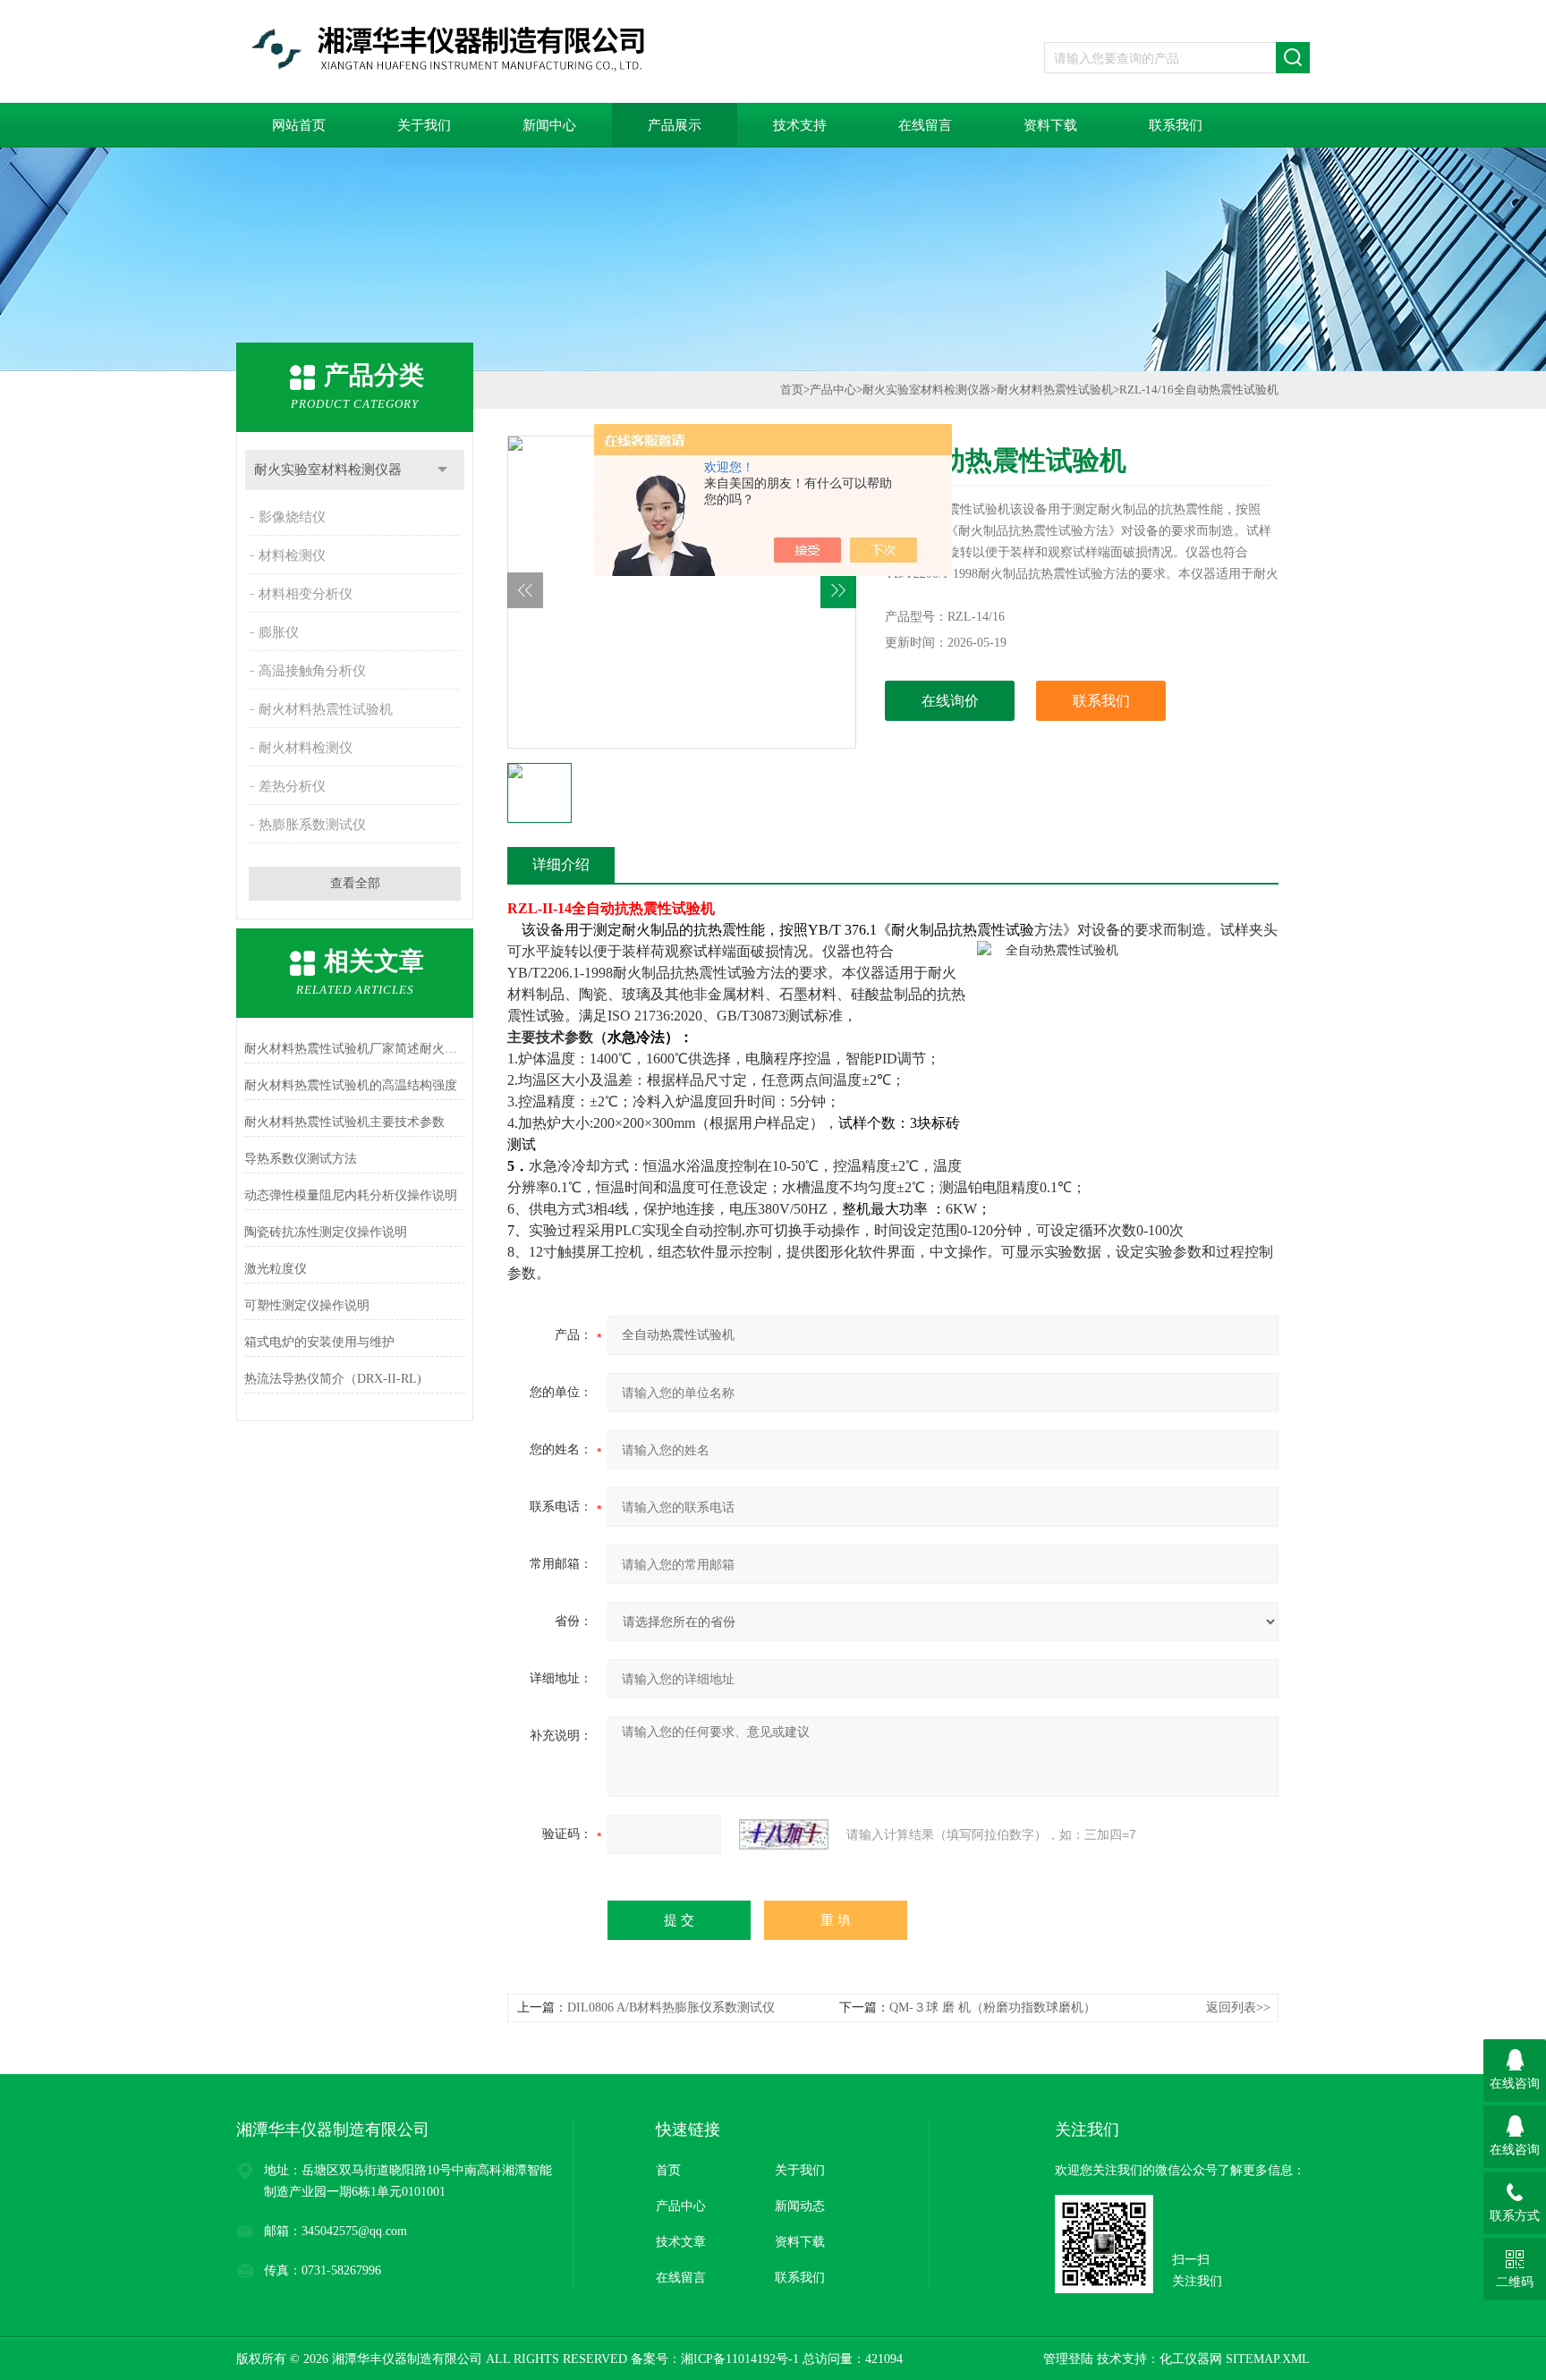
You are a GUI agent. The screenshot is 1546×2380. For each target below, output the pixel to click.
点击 (442, 470)
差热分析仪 (292, 786)
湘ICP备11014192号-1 (740, 2359)
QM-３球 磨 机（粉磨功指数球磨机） (993, 2007)
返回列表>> (1238, 2007)
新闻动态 (800, 2206)
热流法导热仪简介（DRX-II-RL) (333, 1379)
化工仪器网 (1191, 2359)
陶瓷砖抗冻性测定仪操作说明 (326, 1232)
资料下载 (1050, 125)
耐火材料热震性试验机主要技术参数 (344, 1122)
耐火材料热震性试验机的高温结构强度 (351, 1085)
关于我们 (424, 125)
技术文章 (681, 2242)
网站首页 (299, 125)
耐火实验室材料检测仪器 (328, 470)
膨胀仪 (279, 632)
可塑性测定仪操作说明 (307, 1305)
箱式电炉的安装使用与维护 (319, 1342)
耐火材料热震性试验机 (326, 709)
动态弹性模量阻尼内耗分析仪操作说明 (351, 1195)
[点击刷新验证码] (784, 1834)
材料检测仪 (292, 555)
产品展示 (675, 125)
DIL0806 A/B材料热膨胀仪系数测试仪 (671, 2007)
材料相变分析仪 (306, 594)
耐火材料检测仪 (306, 748)
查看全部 (355, 883)
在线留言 (925, 125)
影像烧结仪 (292, 517)
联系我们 (1176, 125)
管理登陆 (1068, 2359)
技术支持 (800, 125)
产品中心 (833, 390)
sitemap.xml (1268, 2359)
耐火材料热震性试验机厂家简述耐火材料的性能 (355, 1049)
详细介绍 (561, 864)
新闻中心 (549, 125)
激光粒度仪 (276, 1269)
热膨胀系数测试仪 (312, 825)
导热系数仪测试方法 (301, 1159)
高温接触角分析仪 (312, 671)
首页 (792, 390)
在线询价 (950, 701)
